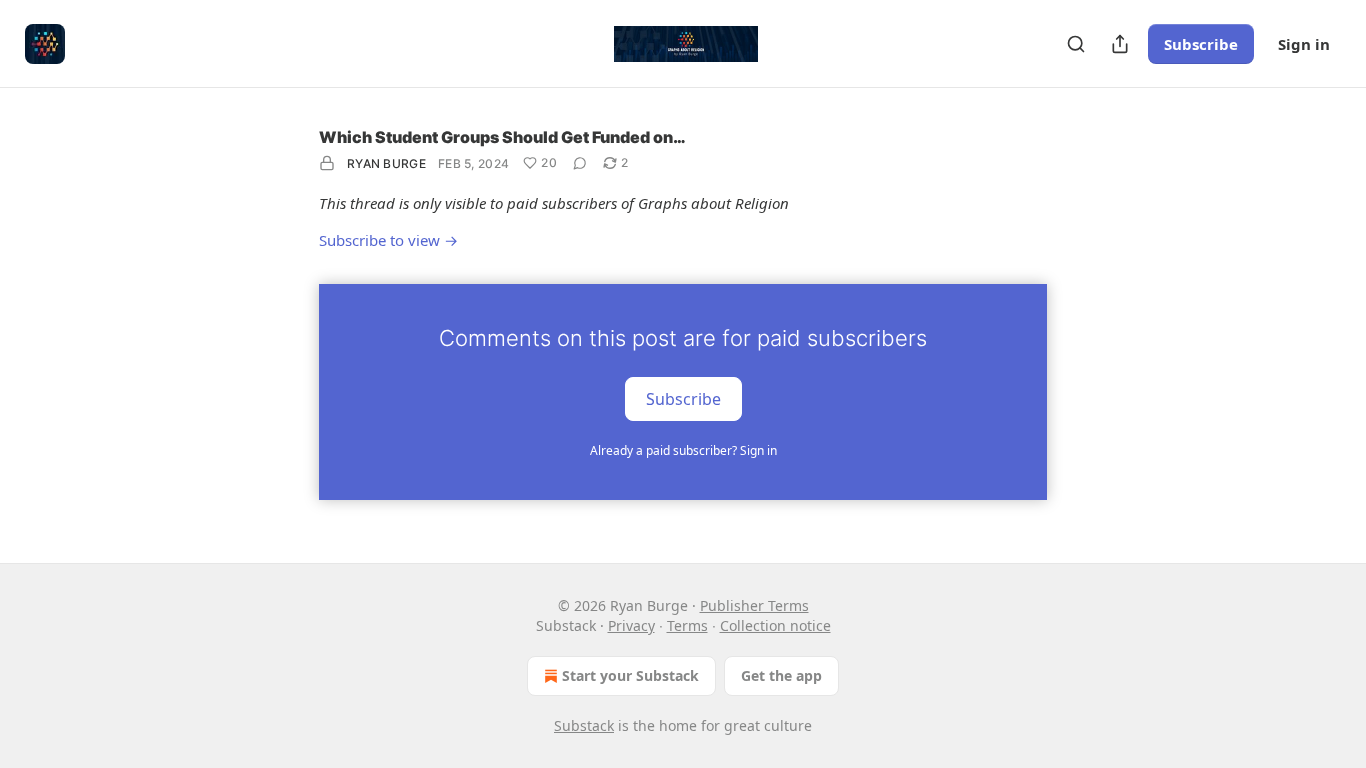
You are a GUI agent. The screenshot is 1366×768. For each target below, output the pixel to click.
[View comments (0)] (580, 163)
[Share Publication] (1120, 44)
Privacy (631, 625)
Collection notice (775, 625)
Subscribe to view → (388, 240)
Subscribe (1201, 44)
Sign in (1304, 44)
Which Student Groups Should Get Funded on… (502, 137)
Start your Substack (630, 675)
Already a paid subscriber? (683, 450)
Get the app (781, 675)
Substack (584, 725)
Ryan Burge (386, 163)
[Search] (1076, 44)
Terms (687, 625)
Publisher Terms (754, 605)
